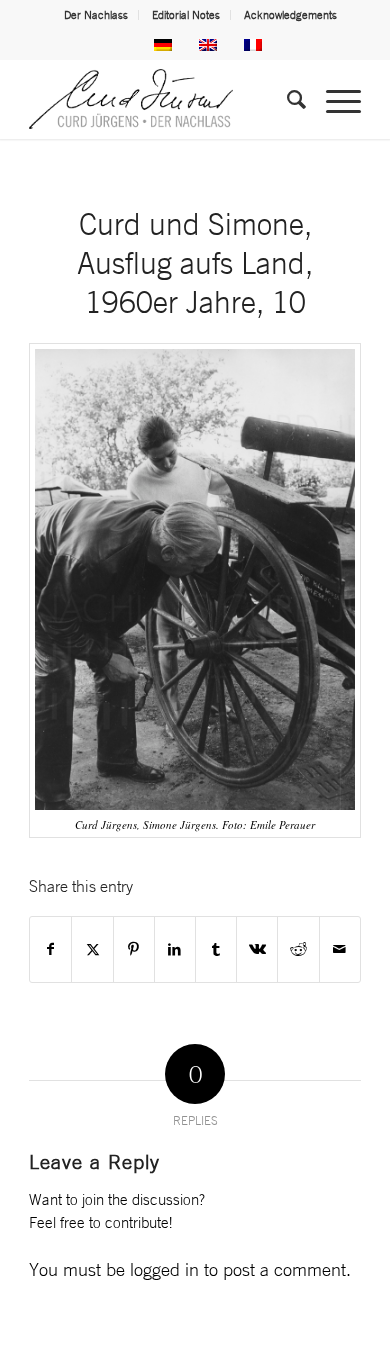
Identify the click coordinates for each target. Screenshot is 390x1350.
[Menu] (333, 99)
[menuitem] (96, 15)
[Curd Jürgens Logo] (161, 99)
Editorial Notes (186, 15)
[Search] (286, 99)
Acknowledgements (290, 15)
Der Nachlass (96, 15)
